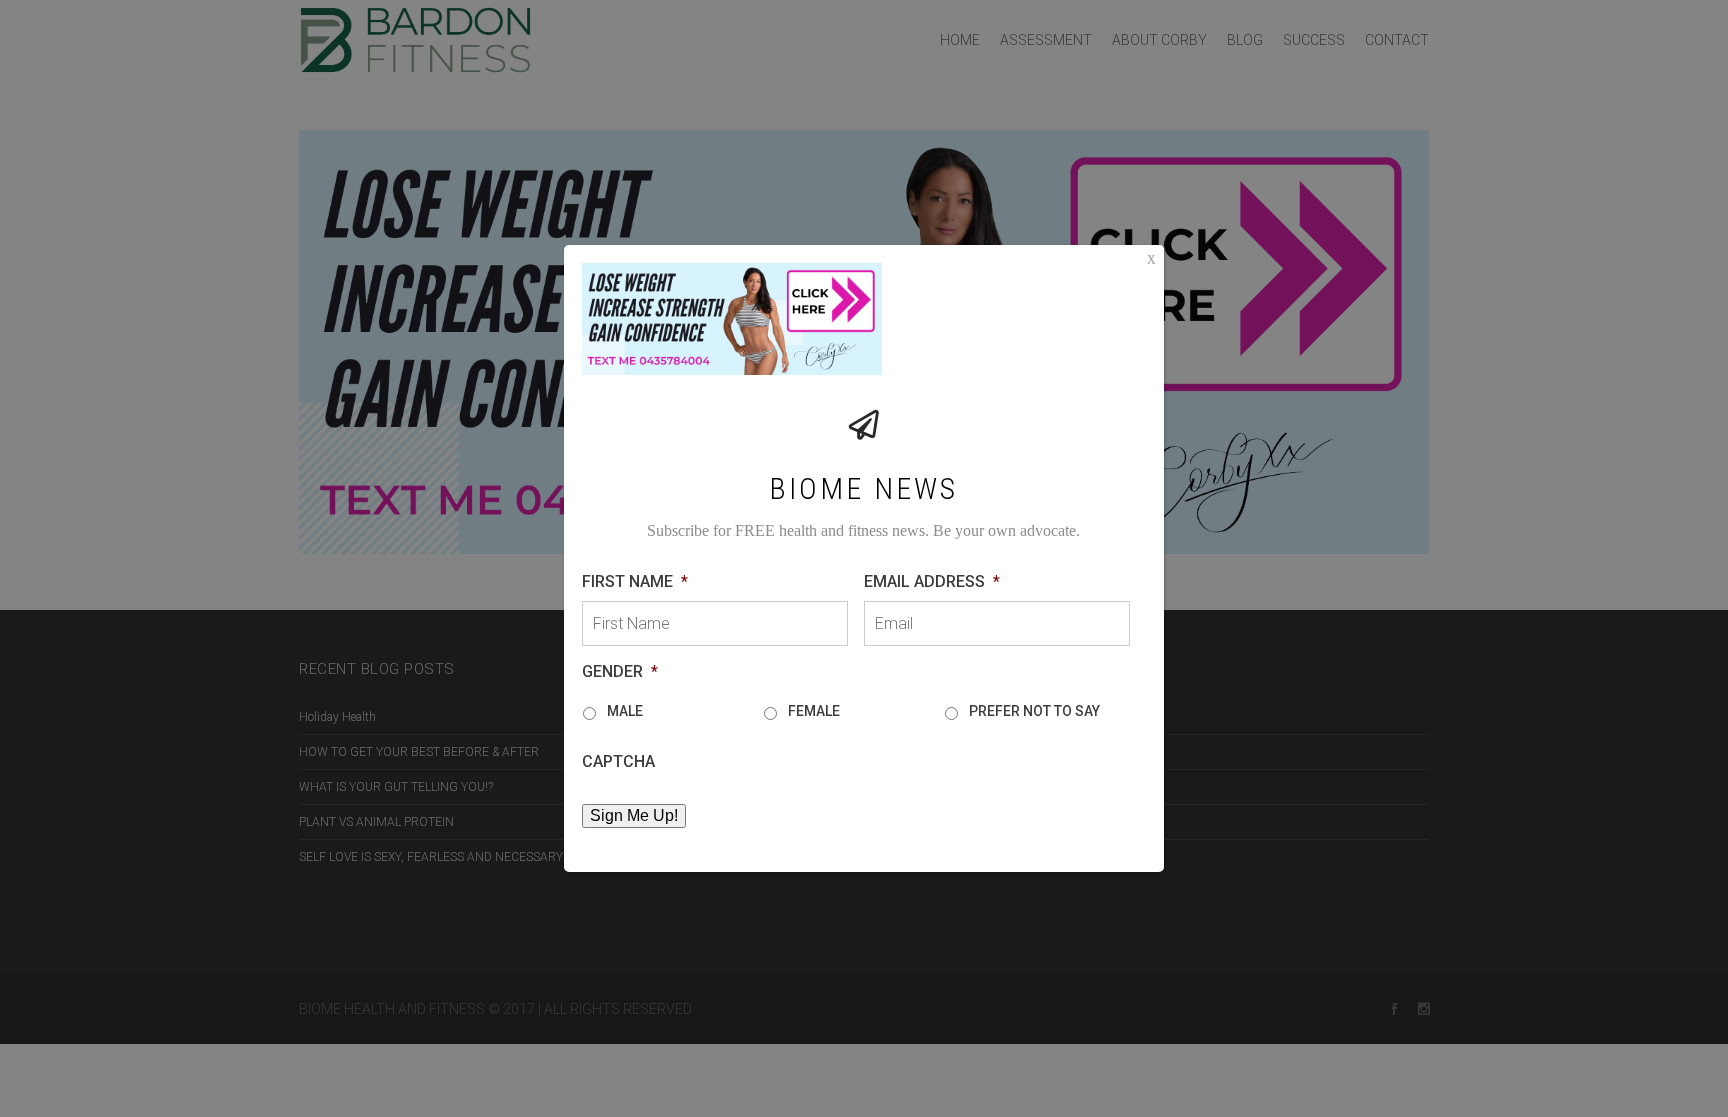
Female (814, 711)
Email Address (932, 581)
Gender (620, 671)
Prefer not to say (1034, 711)
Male (625, 711)
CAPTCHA (618, 761)
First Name (635, 581)
